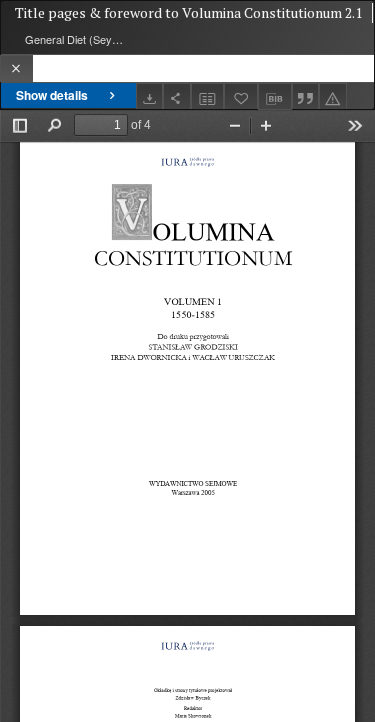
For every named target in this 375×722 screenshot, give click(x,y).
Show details (52, 95)
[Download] (150, 96)
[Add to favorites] (241, 96)
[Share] (177, 96)
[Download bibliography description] (275, 97)
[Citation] (306, 96)
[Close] (16, 68)
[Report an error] (333, 96)
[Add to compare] (208, 96)
